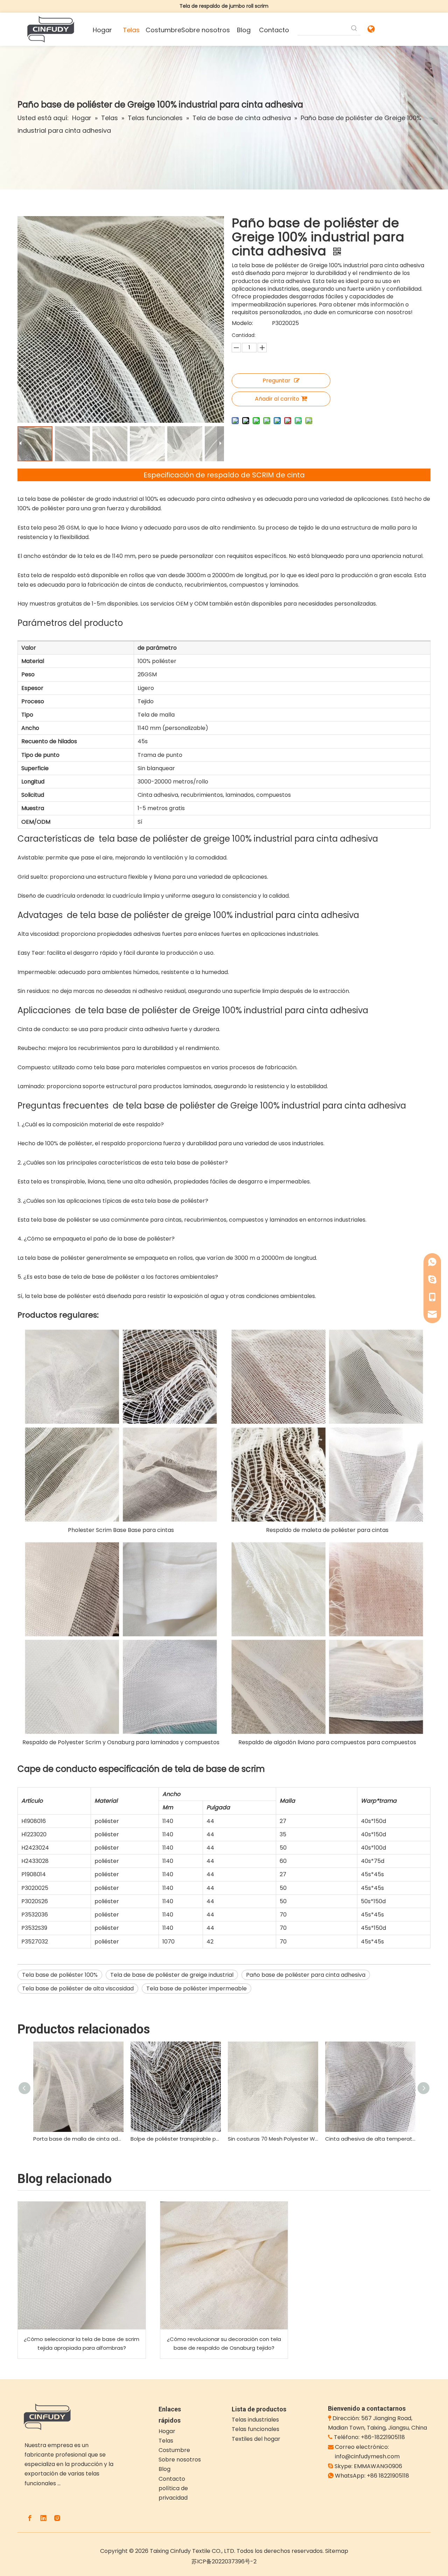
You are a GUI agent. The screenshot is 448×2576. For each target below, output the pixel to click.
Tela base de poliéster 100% (60, 1975)
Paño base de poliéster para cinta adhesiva (306, 1975)
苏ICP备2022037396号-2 (224, 2561)
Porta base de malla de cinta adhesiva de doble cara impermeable (78, 2139)
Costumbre (174, 2450)
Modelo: (242, 323)
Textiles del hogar (256, 2439)
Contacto (172, 2479)
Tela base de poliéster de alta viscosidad (78, 1988)
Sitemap (337, 2551)
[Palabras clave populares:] (354, 29)
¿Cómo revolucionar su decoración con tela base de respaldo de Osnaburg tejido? (224, 2344)
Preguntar (276, 381)
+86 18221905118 (388, 2476)
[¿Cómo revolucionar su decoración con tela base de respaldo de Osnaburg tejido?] (224, 2266)
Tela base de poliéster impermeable (197, 1988)
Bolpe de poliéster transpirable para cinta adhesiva (176, 2139)
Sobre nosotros (180, 2460)
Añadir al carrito (277, 399)
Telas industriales (255, 2420)
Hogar (167, 2431)
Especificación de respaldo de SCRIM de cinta (224, 475)
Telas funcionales (255, 2429)
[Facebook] (30, 2518)
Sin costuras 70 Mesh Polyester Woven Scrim (273, 2139)
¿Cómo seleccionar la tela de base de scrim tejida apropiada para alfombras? (82, 2344)
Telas (166, 2441)
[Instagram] (57, 2518)
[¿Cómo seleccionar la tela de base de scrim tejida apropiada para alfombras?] (82, 2266)
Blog (164, 2469)
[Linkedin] (43, 2518)
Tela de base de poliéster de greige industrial (172, 1975)
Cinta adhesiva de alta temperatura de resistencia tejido (370, 2139)
